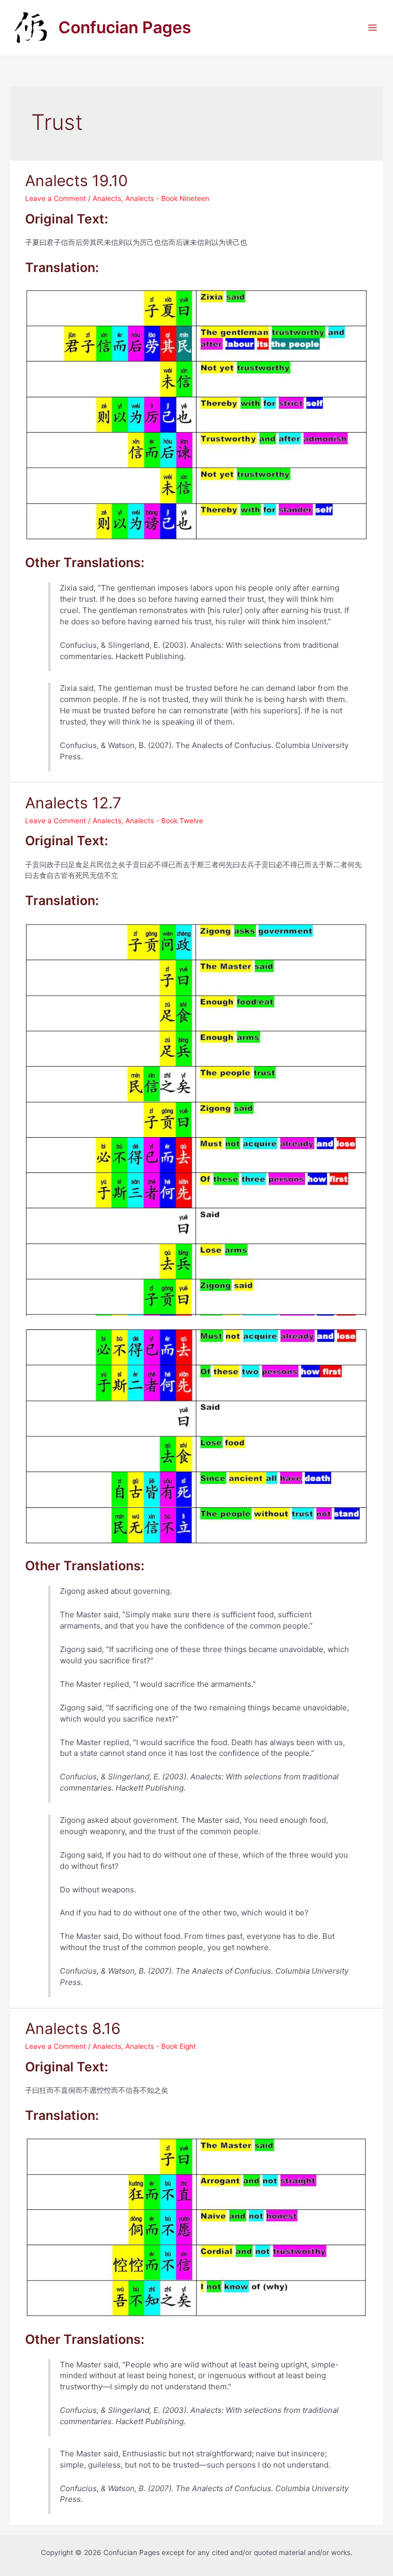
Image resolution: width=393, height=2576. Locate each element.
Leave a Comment (56, 198)
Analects (107, 198)
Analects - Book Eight (161, 2046)
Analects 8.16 (73, 2028)
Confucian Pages (125, 27)
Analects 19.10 (77, 180)
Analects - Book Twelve (164, 821)
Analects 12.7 (73, 803)
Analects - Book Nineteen (167, 198)
